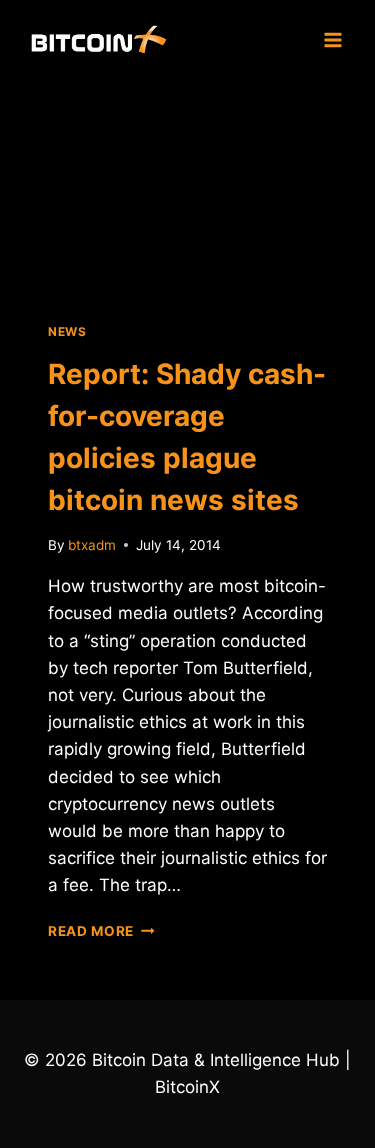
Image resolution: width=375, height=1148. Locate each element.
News (67, 331)
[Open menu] (332, 39)
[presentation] (187, 189)
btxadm (92, 545)
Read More (101, 931)
